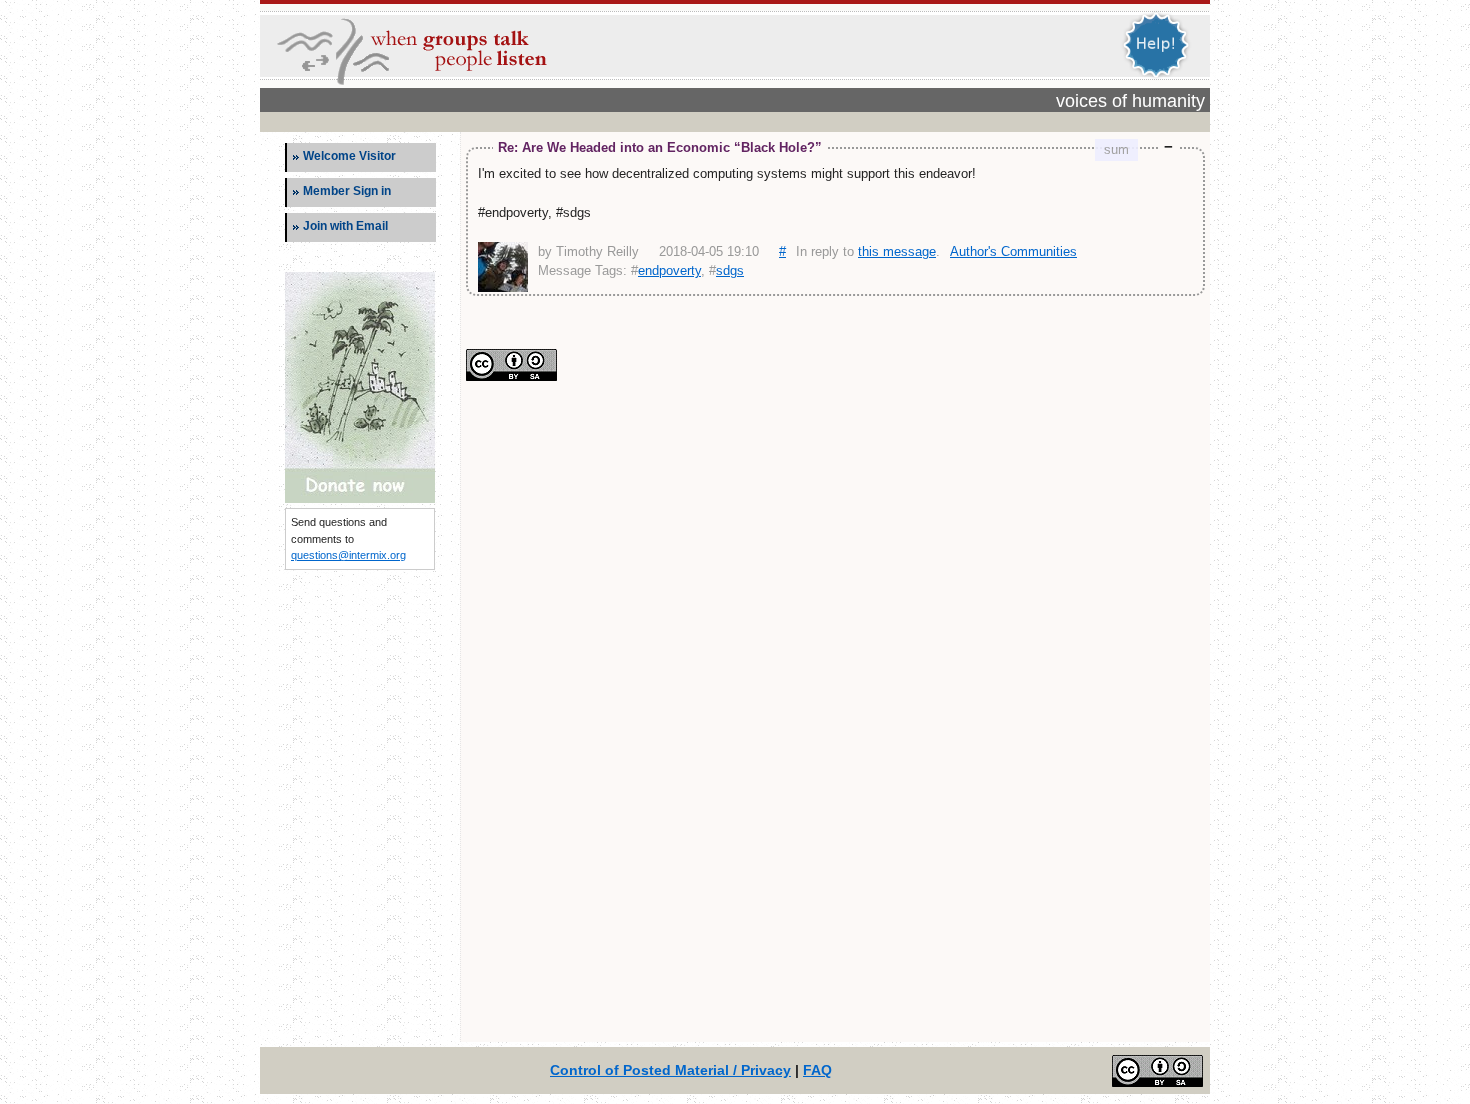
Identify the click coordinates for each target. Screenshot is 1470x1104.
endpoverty (669, 270)
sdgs (730, 270)
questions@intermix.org (348, 555)
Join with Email (345, 226)
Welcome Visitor (349, 156)
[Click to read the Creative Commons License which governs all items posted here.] (511, 376)
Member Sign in (347, 191)
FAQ (817, 1070)
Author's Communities (1013, 251)
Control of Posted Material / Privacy (670, 1070)
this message (897, 251)
